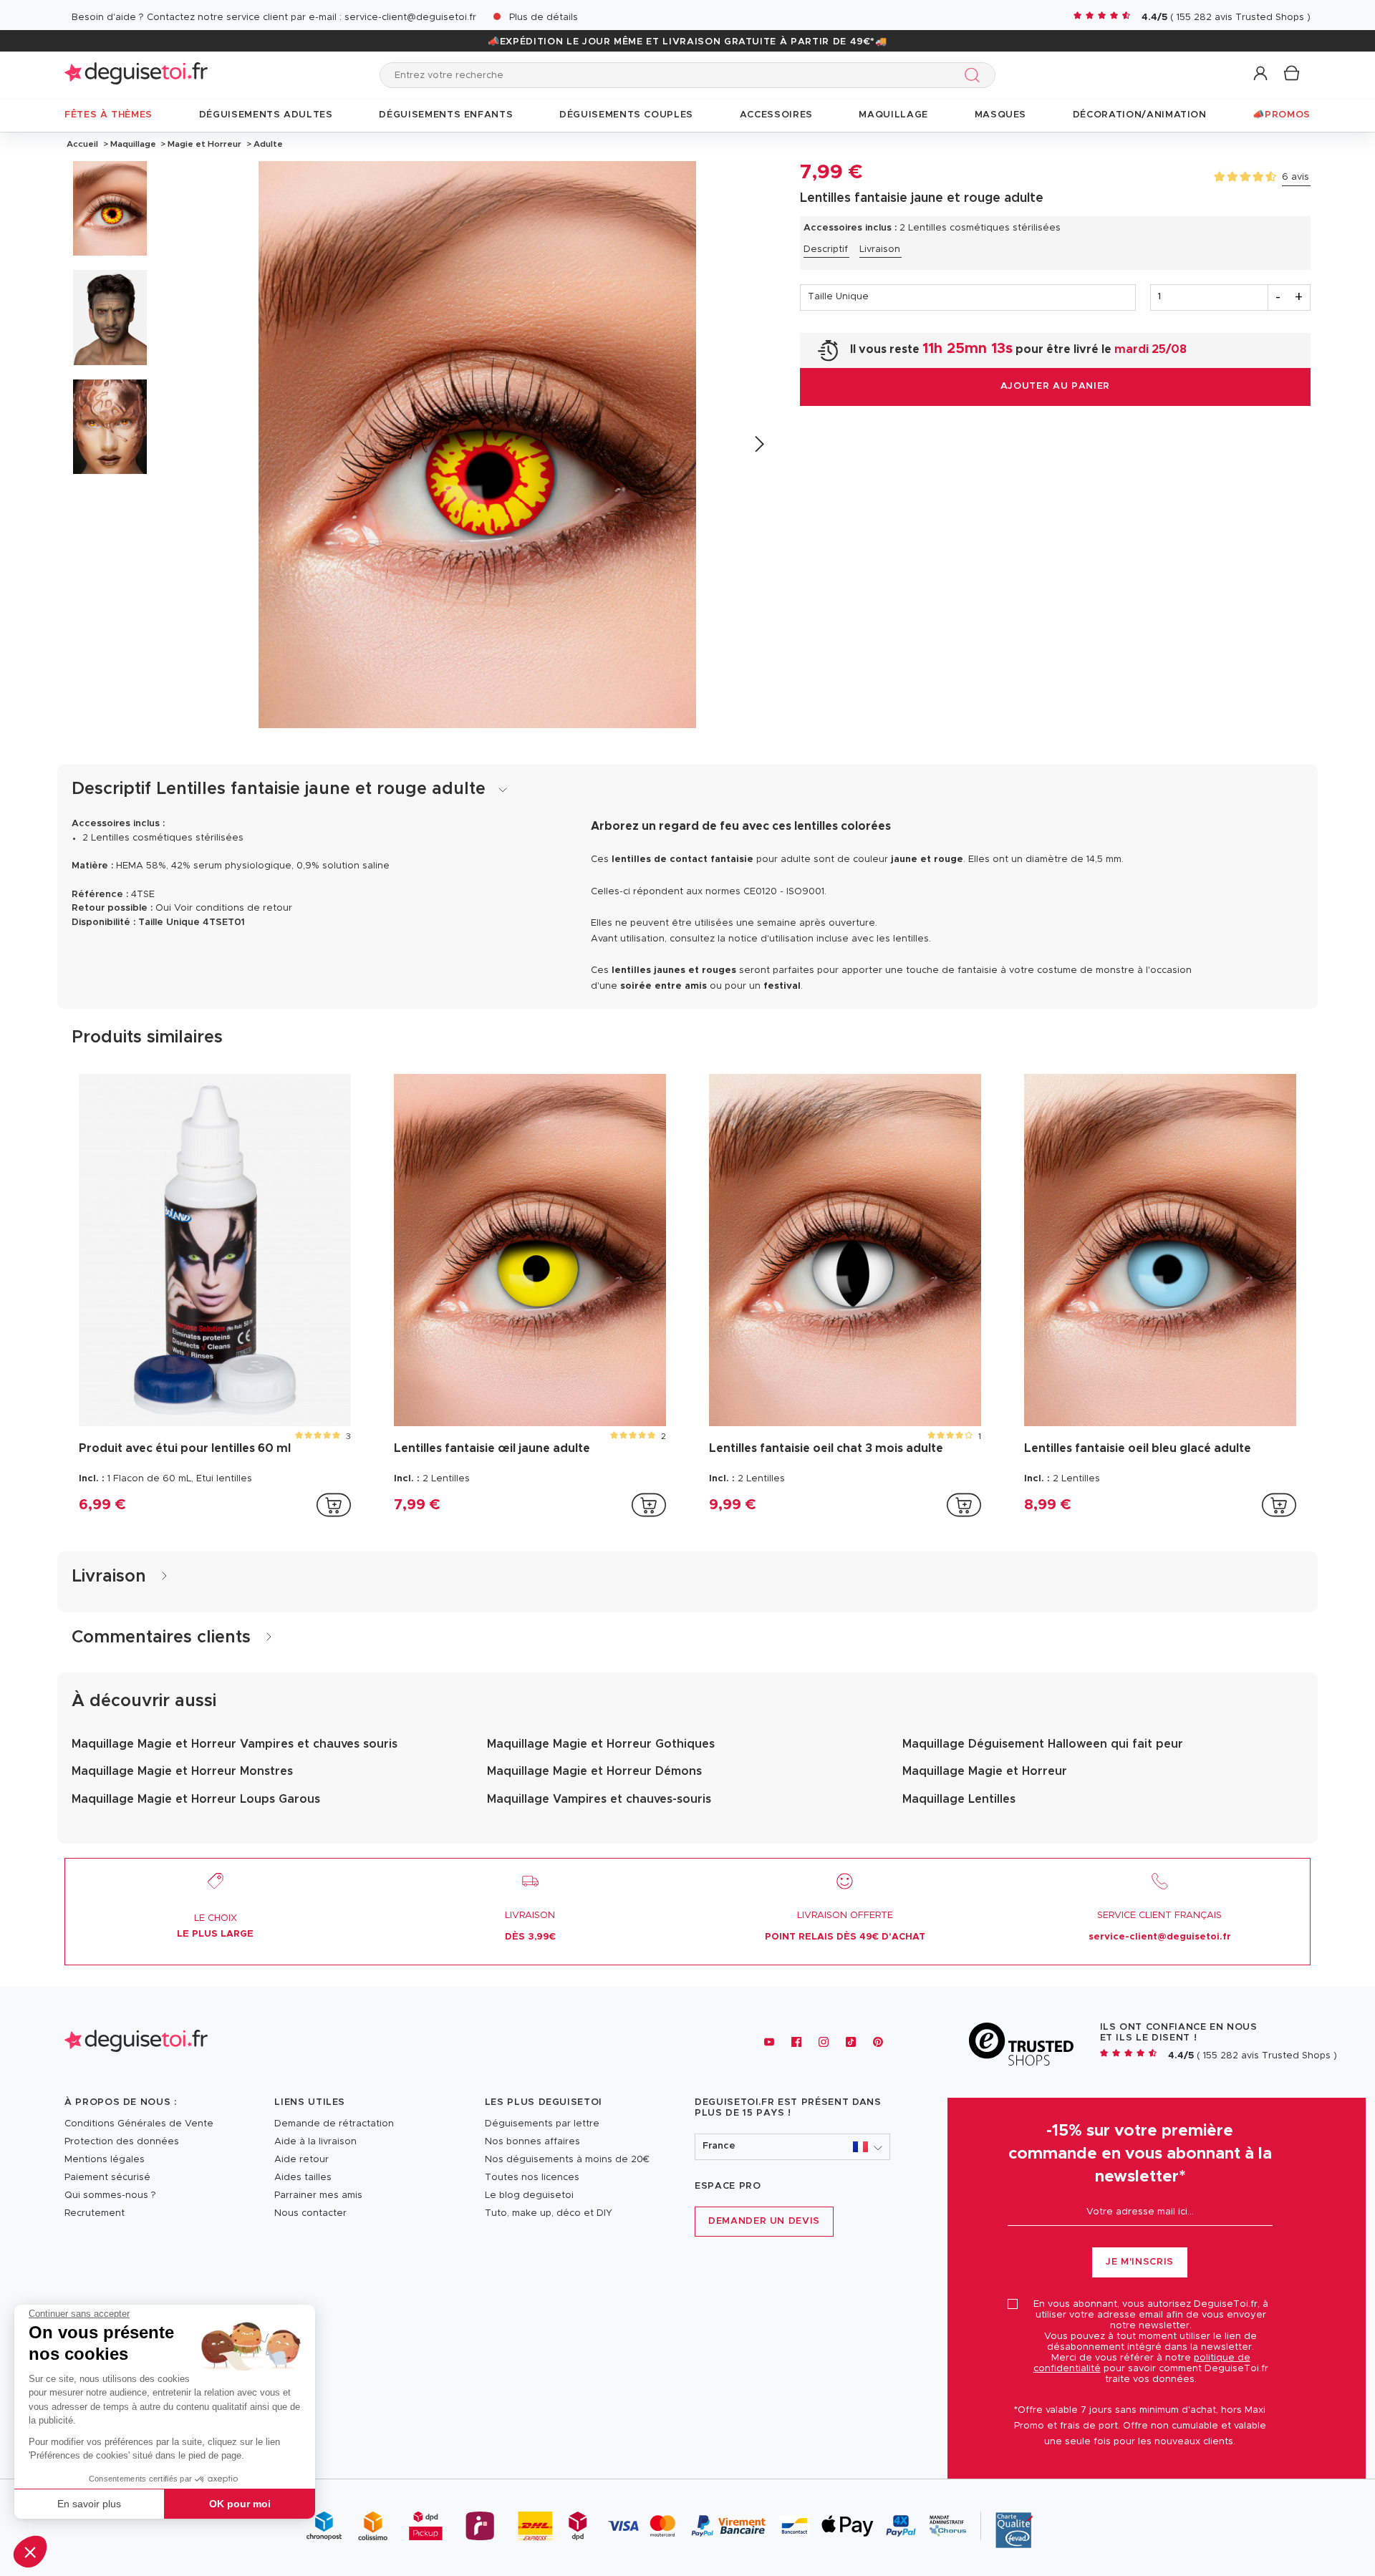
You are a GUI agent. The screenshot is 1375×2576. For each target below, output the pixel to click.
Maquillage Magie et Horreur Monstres (182, 1771)
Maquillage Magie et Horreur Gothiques (601, 1744)
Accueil (82, 144)
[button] (30, 2552)
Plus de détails (544, 18)
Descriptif (826, 250)
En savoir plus (89, 2504)
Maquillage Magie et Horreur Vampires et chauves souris (235, 1744)
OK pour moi (240, 2504)
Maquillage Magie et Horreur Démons (594, 1771)
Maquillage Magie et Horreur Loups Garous (196, 1799)
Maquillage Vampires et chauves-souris (599, 1799)
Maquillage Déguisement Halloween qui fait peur (1043, 1744)
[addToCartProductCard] (334, 1505)
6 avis (1296, 177)
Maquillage (133, 144)
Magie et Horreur (204, 144)
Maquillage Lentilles (959, 1799)
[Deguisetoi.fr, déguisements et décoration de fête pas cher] (136, 75)
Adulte (267, 144)
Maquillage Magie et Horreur (985, 1771)
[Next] (759, 444)
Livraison (880, 250)
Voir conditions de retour (233, 908)
